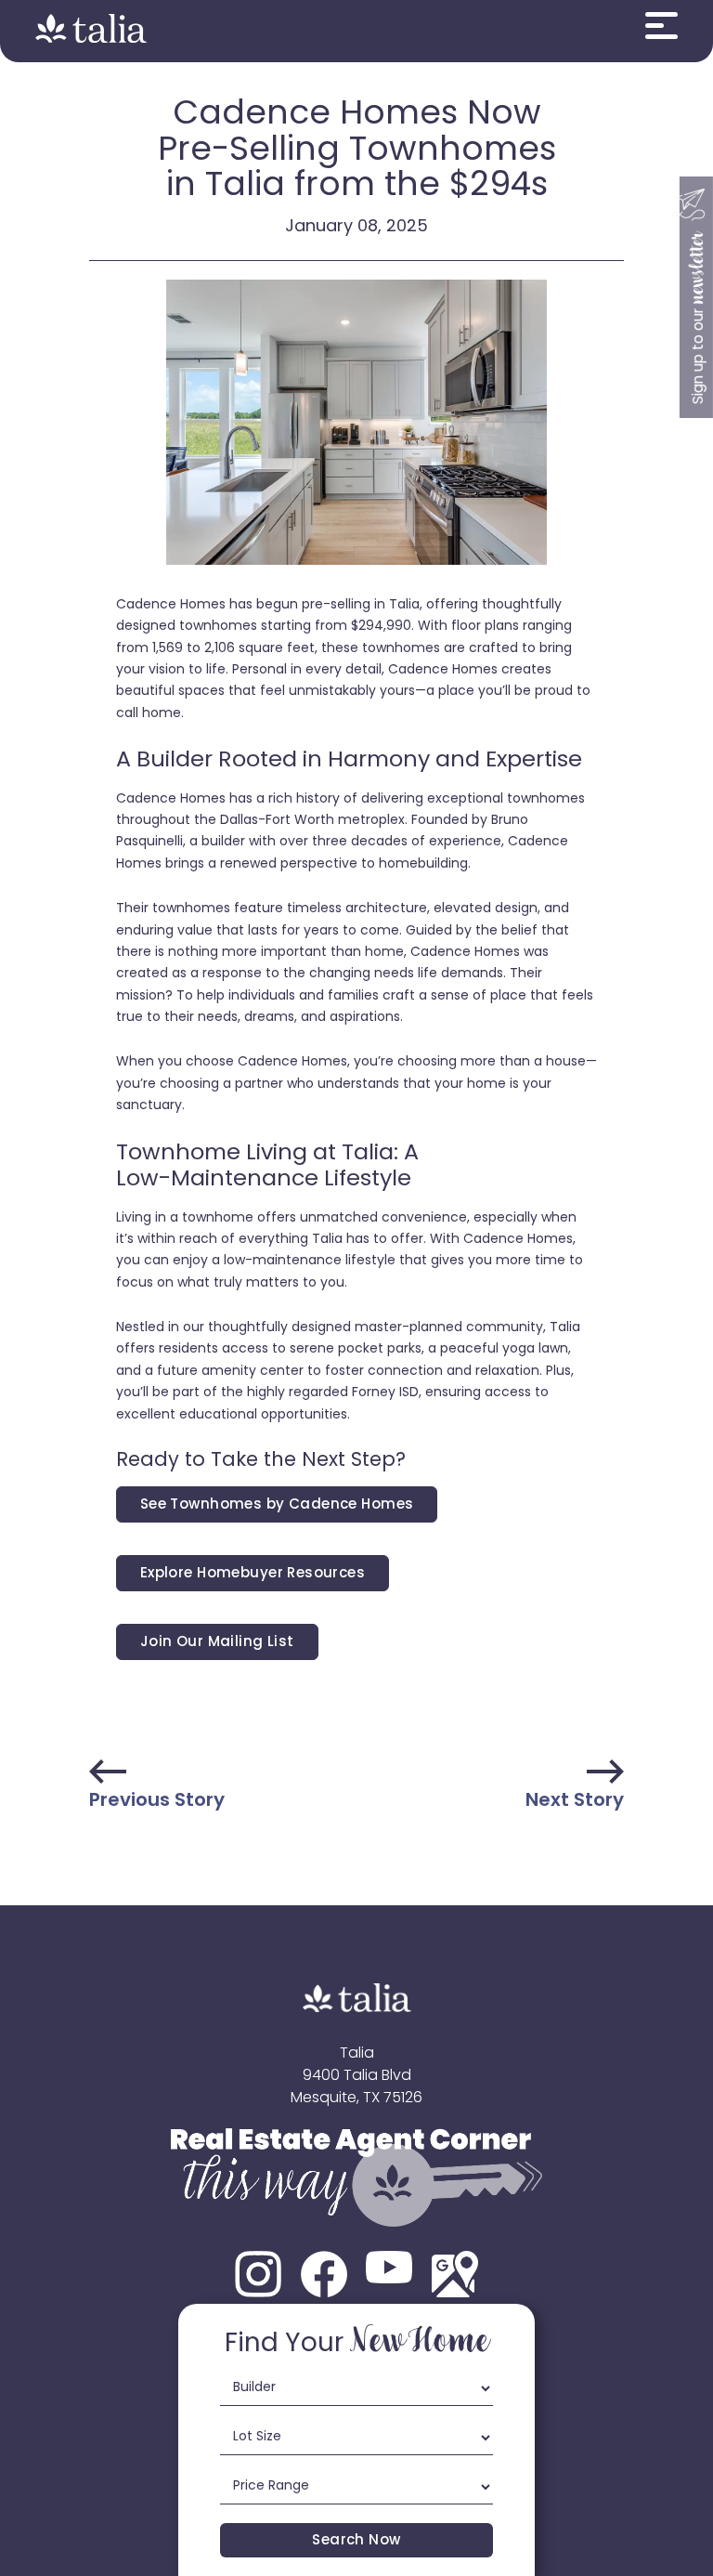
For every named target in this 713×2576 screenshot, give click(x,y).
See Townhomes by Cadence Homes (277, 1505)
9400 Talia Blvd (357, 2076)
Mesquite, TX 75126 (356, 2099)
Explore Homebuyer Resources (253, 1574)
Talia (357, 2054)
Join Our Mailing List (217, 1643)
